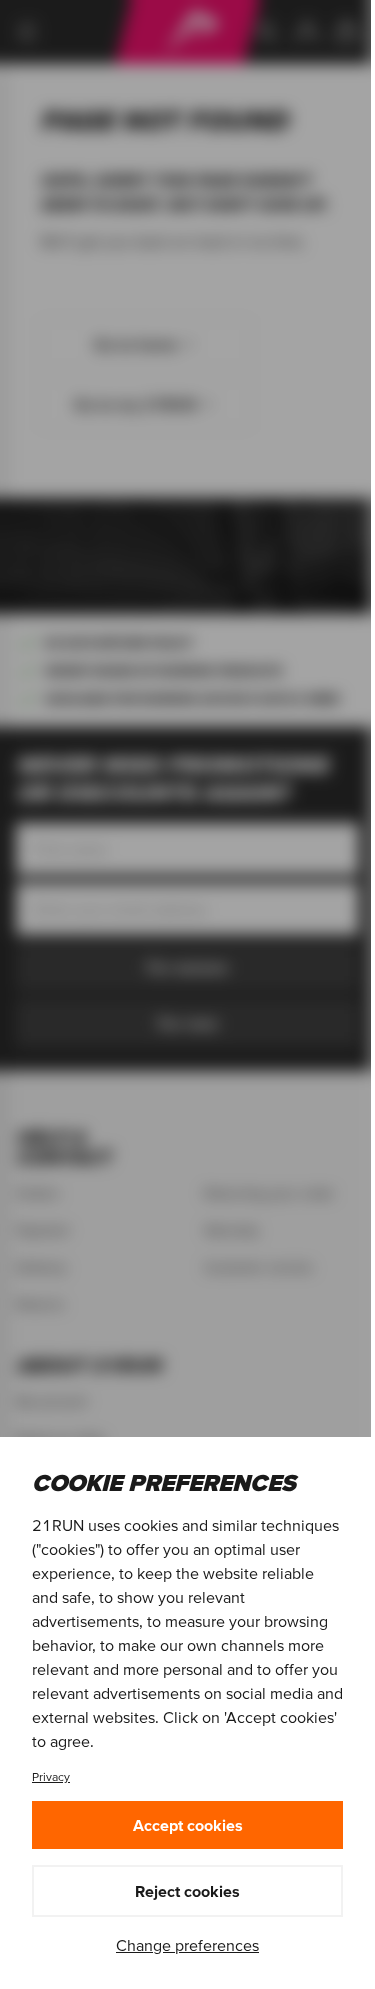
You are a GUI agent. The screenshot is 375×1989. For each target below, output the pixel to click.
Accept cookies (188, 1825)
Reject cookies (187, 1891)
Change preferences (187, 1945)
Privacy (51, 1776)
